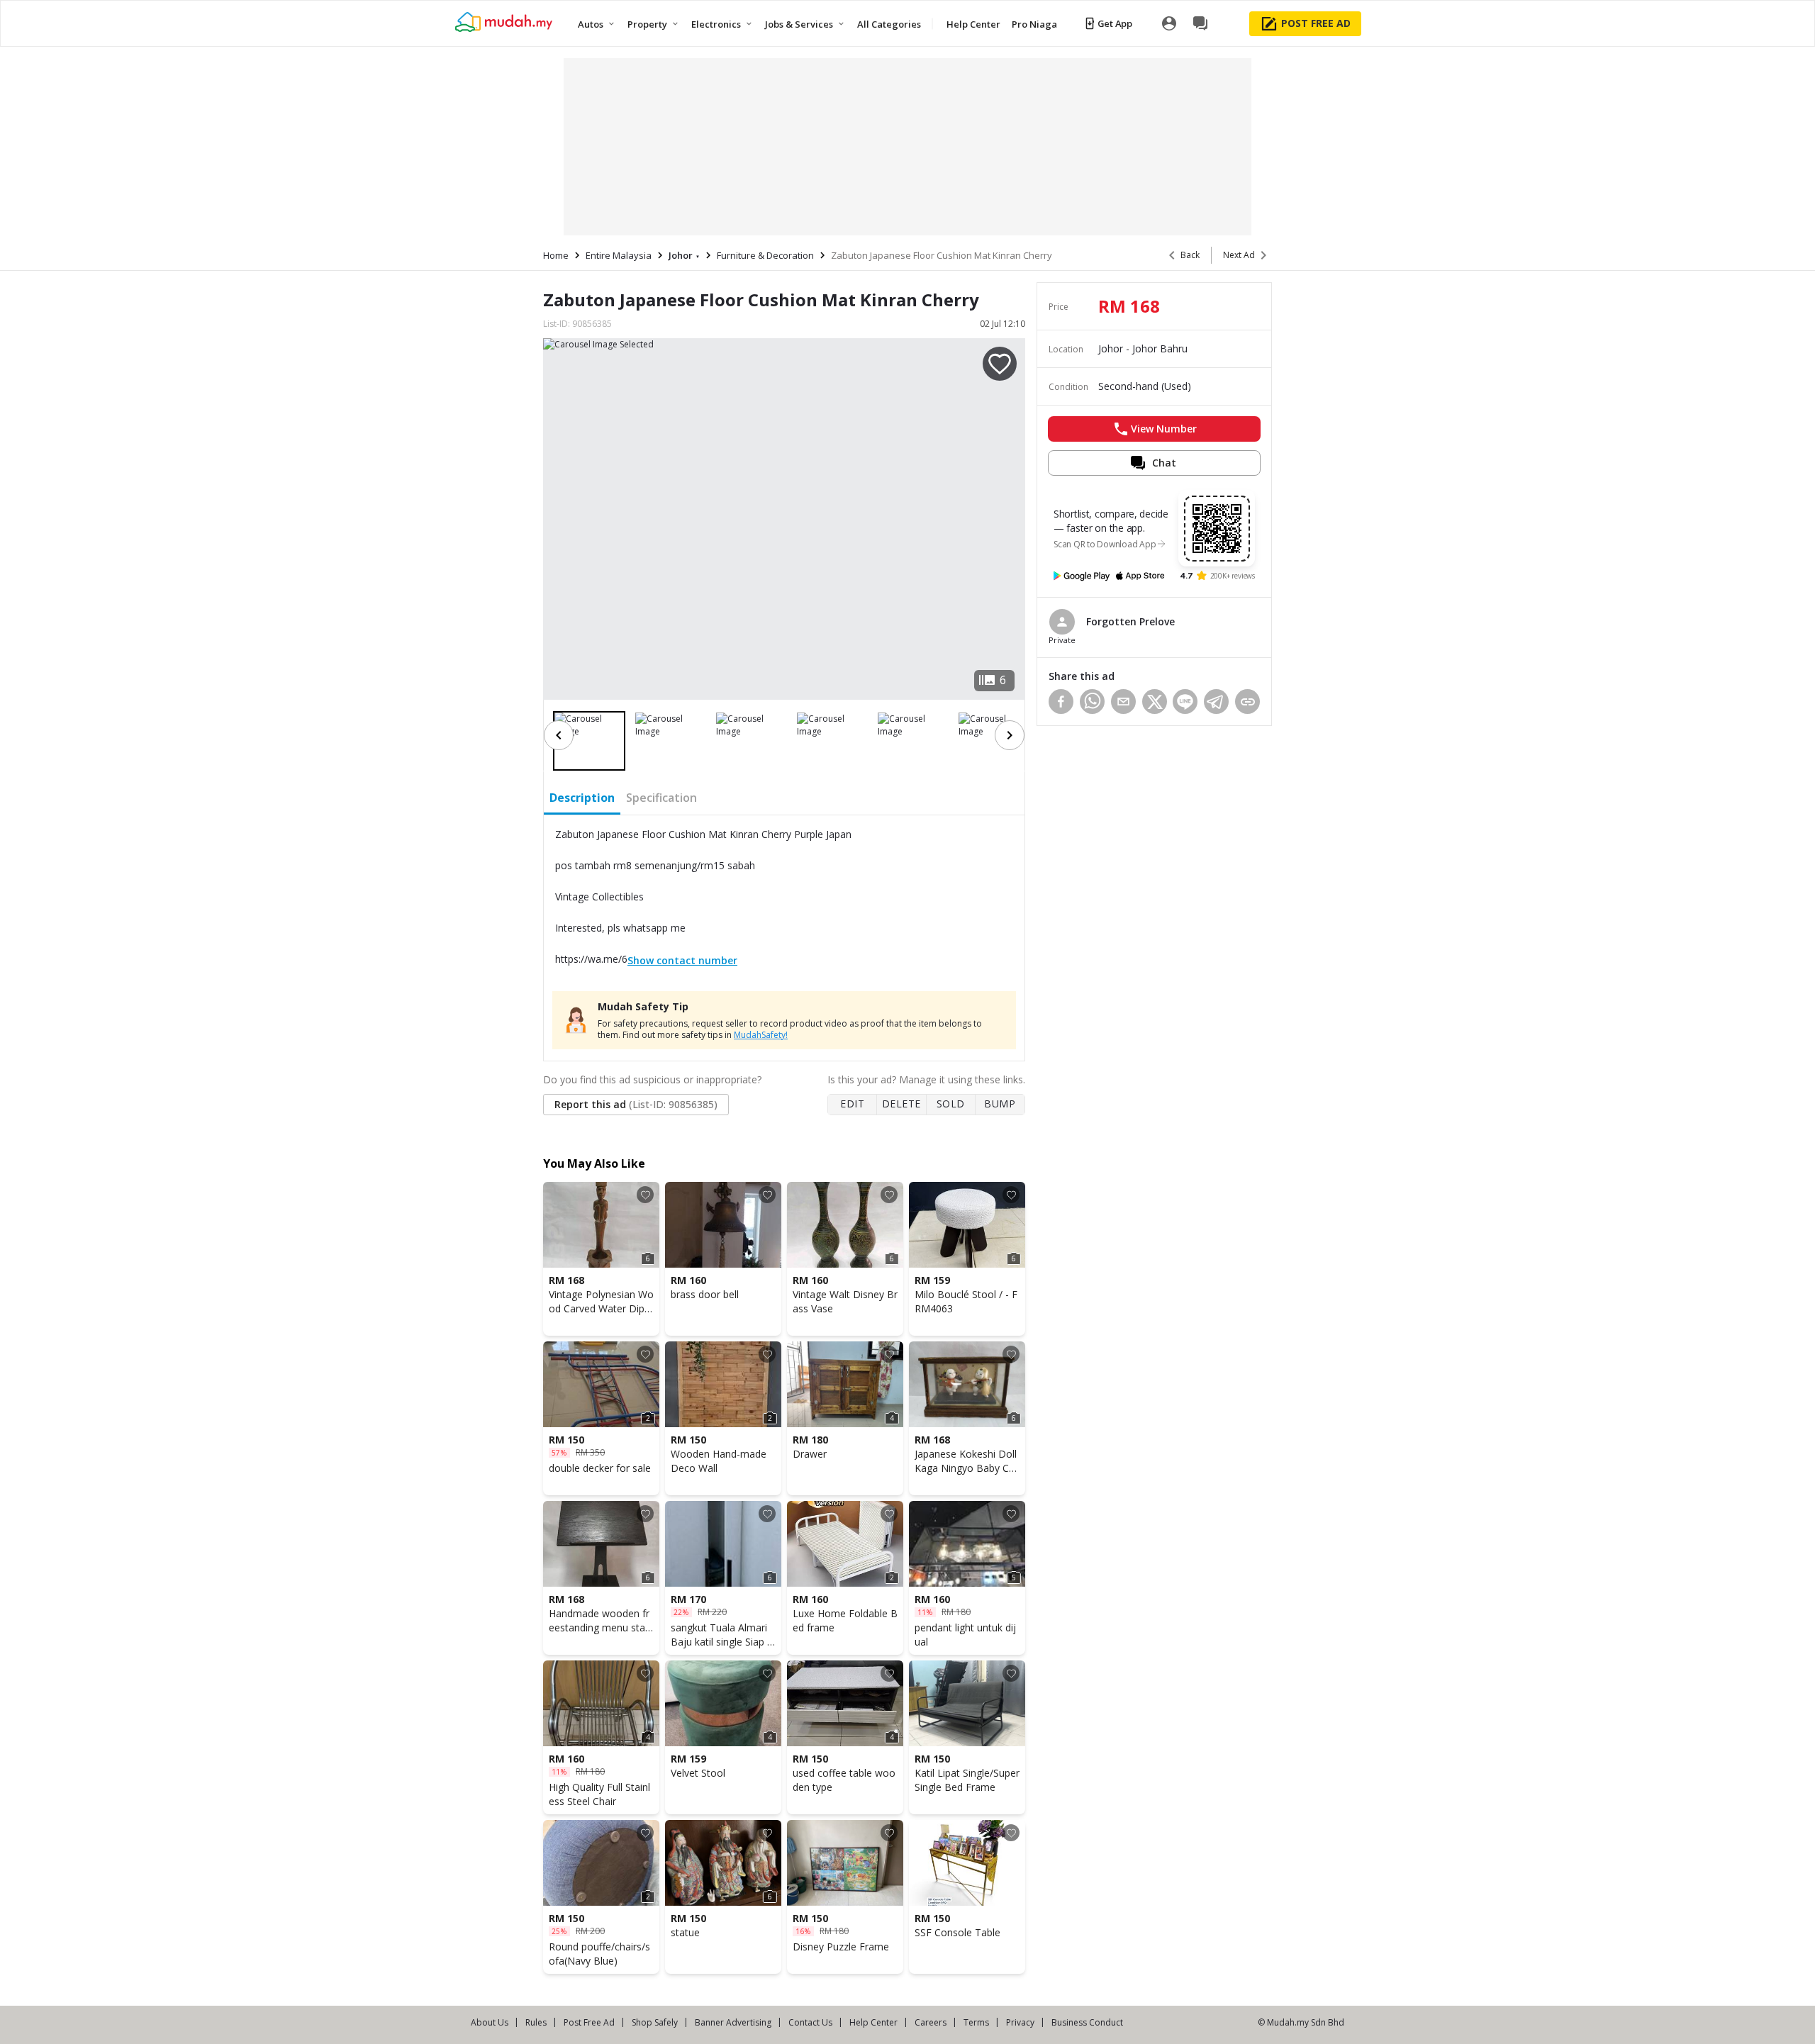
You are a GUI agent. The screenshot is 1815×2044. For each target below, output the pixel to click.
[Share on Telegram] (1216, 702)
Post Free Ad (589, 2022)
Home (556, 255)
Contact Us (810, 2022)
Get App (1115, 23)
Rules (536, 2022)
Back (1190, 255)
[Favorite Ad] (645, 1195)
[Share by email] (1123, 702)
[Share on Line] (1185, 702)
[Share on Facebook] (1061, 702)
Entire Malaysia (619, 255)
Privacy (1020, 2022)
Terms (976, 2022)
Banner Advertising (733, 2022)
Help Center (873, 2022)
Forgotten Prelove (1130, 621)
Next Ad (1239, 255)
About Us (490, 2022)
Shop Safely (655, 2022)
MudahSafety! (761, 1035)
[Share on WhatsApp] (1092, 702)
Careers (931, 2022)
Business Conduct (1087, 2022)
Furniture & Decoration (765, 255)
